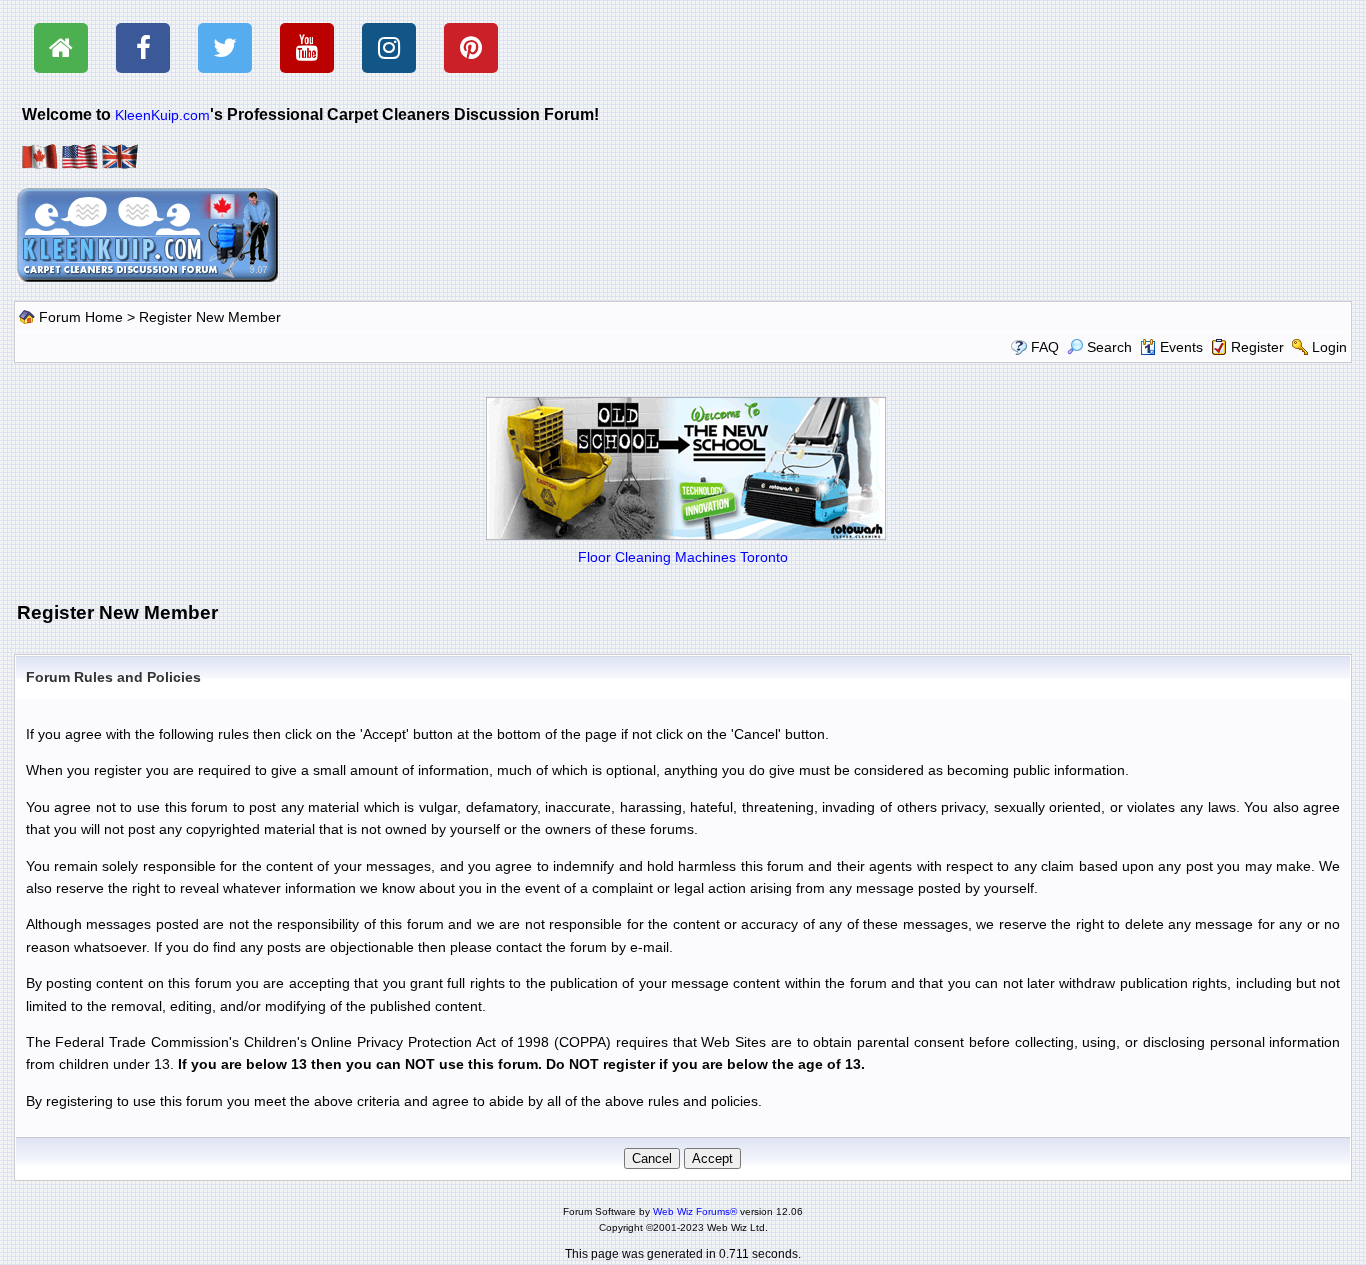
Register (1257, 347)
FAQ (1045, 347)
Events (1181, 347)
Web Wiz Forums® (695, 1211)
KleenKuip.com (162, 115)
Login (1329, 347)
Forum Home (81, 317)
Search (1109, 347)
